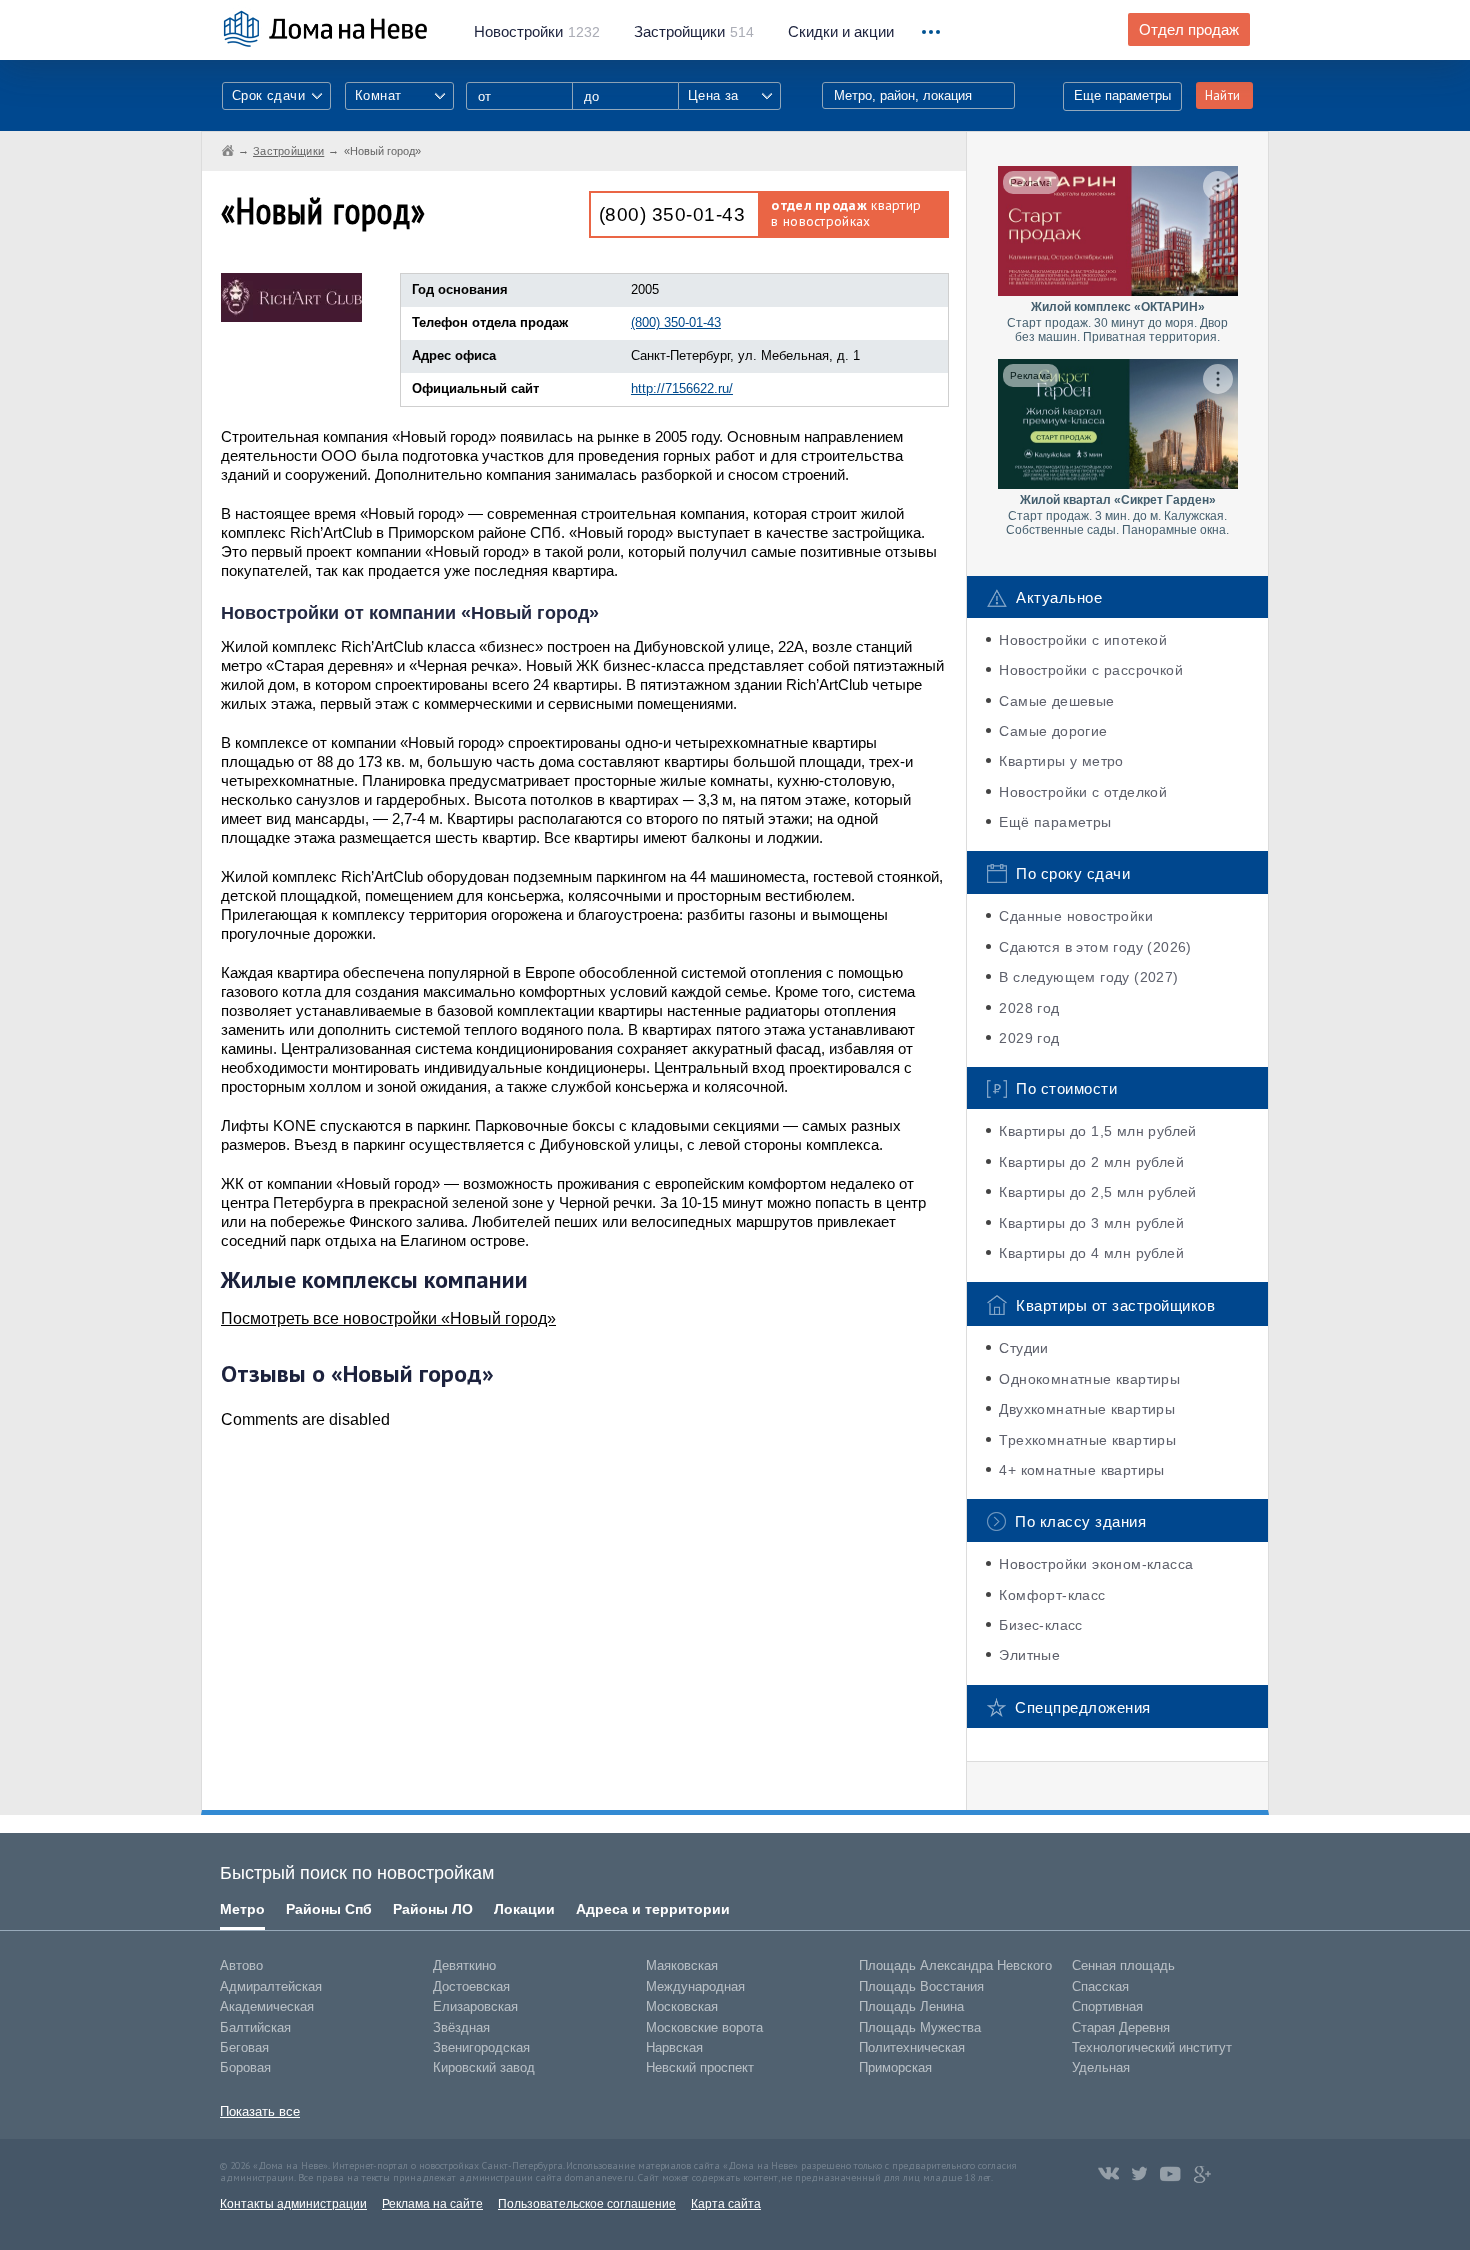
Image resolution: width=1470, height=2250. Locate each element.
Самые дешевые (1056, 701)
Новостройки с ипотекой (1083, 640)
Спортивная (1107, 2006)
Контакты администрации (293, 2204)
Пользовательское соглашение (587, 2204)
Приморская (895, 2067)
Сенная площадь (1123, 1965)
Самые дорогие (1053, 731)
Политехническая (912, 2047)
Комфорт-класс (1052, 1595)
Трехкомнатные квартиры (1087, 1440)
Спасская (1100, 1986)
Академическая (267, 2006)
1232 (537, 32)
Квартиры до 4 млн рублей (1091, 1253)
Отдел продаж (1189, 30)
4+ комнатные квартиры (1081, 1470)
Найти (1222, 95)
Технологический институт (1152, 2047)
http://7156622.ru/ (682, 388)
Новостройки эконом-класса (1096, 1564)
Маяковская (682, 1965)
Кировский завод (484, 2067)
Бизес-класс (1040, 1625)
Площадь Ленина (911, 2006)
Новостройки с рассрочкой (1091, 670)
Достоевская (471, 1986)
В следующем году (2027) (1088, 977)
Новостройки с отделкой (1083, 792)
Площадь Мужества (920, 2027)
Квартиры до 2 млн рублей (1091, 1162)
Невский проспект (700, 2067)
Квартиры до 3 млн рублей (1091, 1223)
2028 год (1029, 1008)
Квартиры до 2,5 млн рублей (1097, 1192)
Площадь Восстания (921, 1986)
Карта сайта (726, 2204)
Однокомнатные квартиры (1089, 1379)
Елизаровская (475, 2006)
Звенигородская (481, 2047)
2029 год (1029, 1038)
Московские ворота (704, 2027)
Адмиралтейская (271, 1986)
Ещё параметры (1055, 822)
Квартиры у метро (1061, 761)
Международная (695, 1986)
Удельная (1101, 2067)
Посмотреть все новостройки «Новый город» (388, 1318)
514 (694, 32)
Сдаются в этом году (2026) (1095, 947)
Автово (241, 1965)
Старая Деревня (1121, 2027)
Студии (1023, 1348)
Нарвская (674, 2047)
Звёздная (461, 2027)
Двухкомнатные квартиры (1087, 1409)
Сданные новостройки (1076, 916)
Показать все (260, 2111)
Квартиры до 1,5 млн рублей (1097, 1131)
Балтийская (255, 2027)
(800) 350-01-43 (672, 214)
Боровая (245, 2067)
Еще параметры (1122, 95)
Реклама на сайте (432, 2204)
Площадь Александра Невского (955, 1965)
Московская (682, 2006)
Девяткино (464, 1965)
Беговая (244, 2047)
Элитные (1029, 1655)
